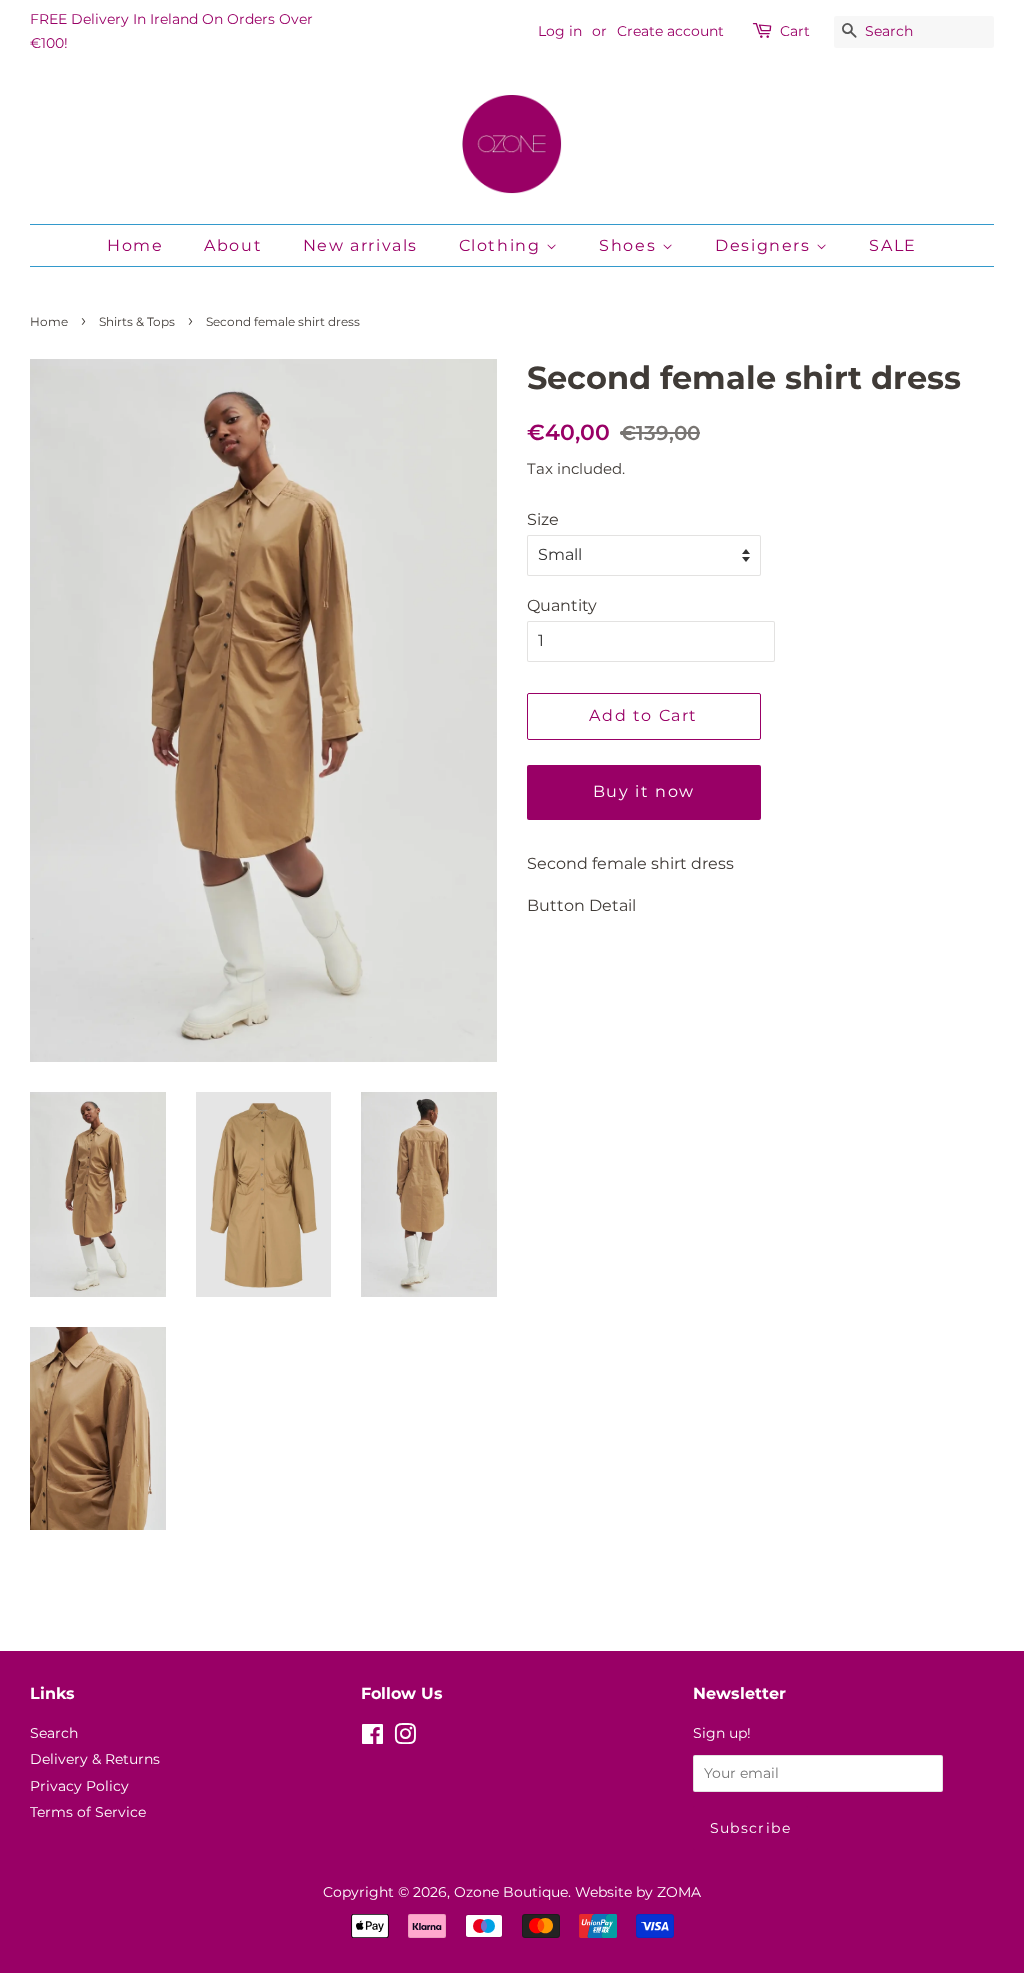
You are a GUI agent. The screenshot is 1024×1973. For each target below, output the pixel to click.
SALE (892, 245)
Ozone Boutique (511, 1892)
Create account (670, 31)
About (233, 245)
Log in (560, 31)
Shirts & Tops (137, 321)
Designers (765, 245)
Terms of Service (88, 1812)
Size (543, 519)
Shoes (630, 245)
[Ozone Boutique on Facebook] (372, 1738)
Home (135, 245)
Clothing (502, 245)
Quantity (562, 605)
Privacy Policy (79, 1786)
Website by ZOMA (638, 1892)
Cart (795, 31)
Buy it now (644, 791)
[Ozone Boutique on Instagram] (405, 1738)
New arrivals (360, 245)
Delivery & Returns (95, 1759)
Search (54, 1733)
